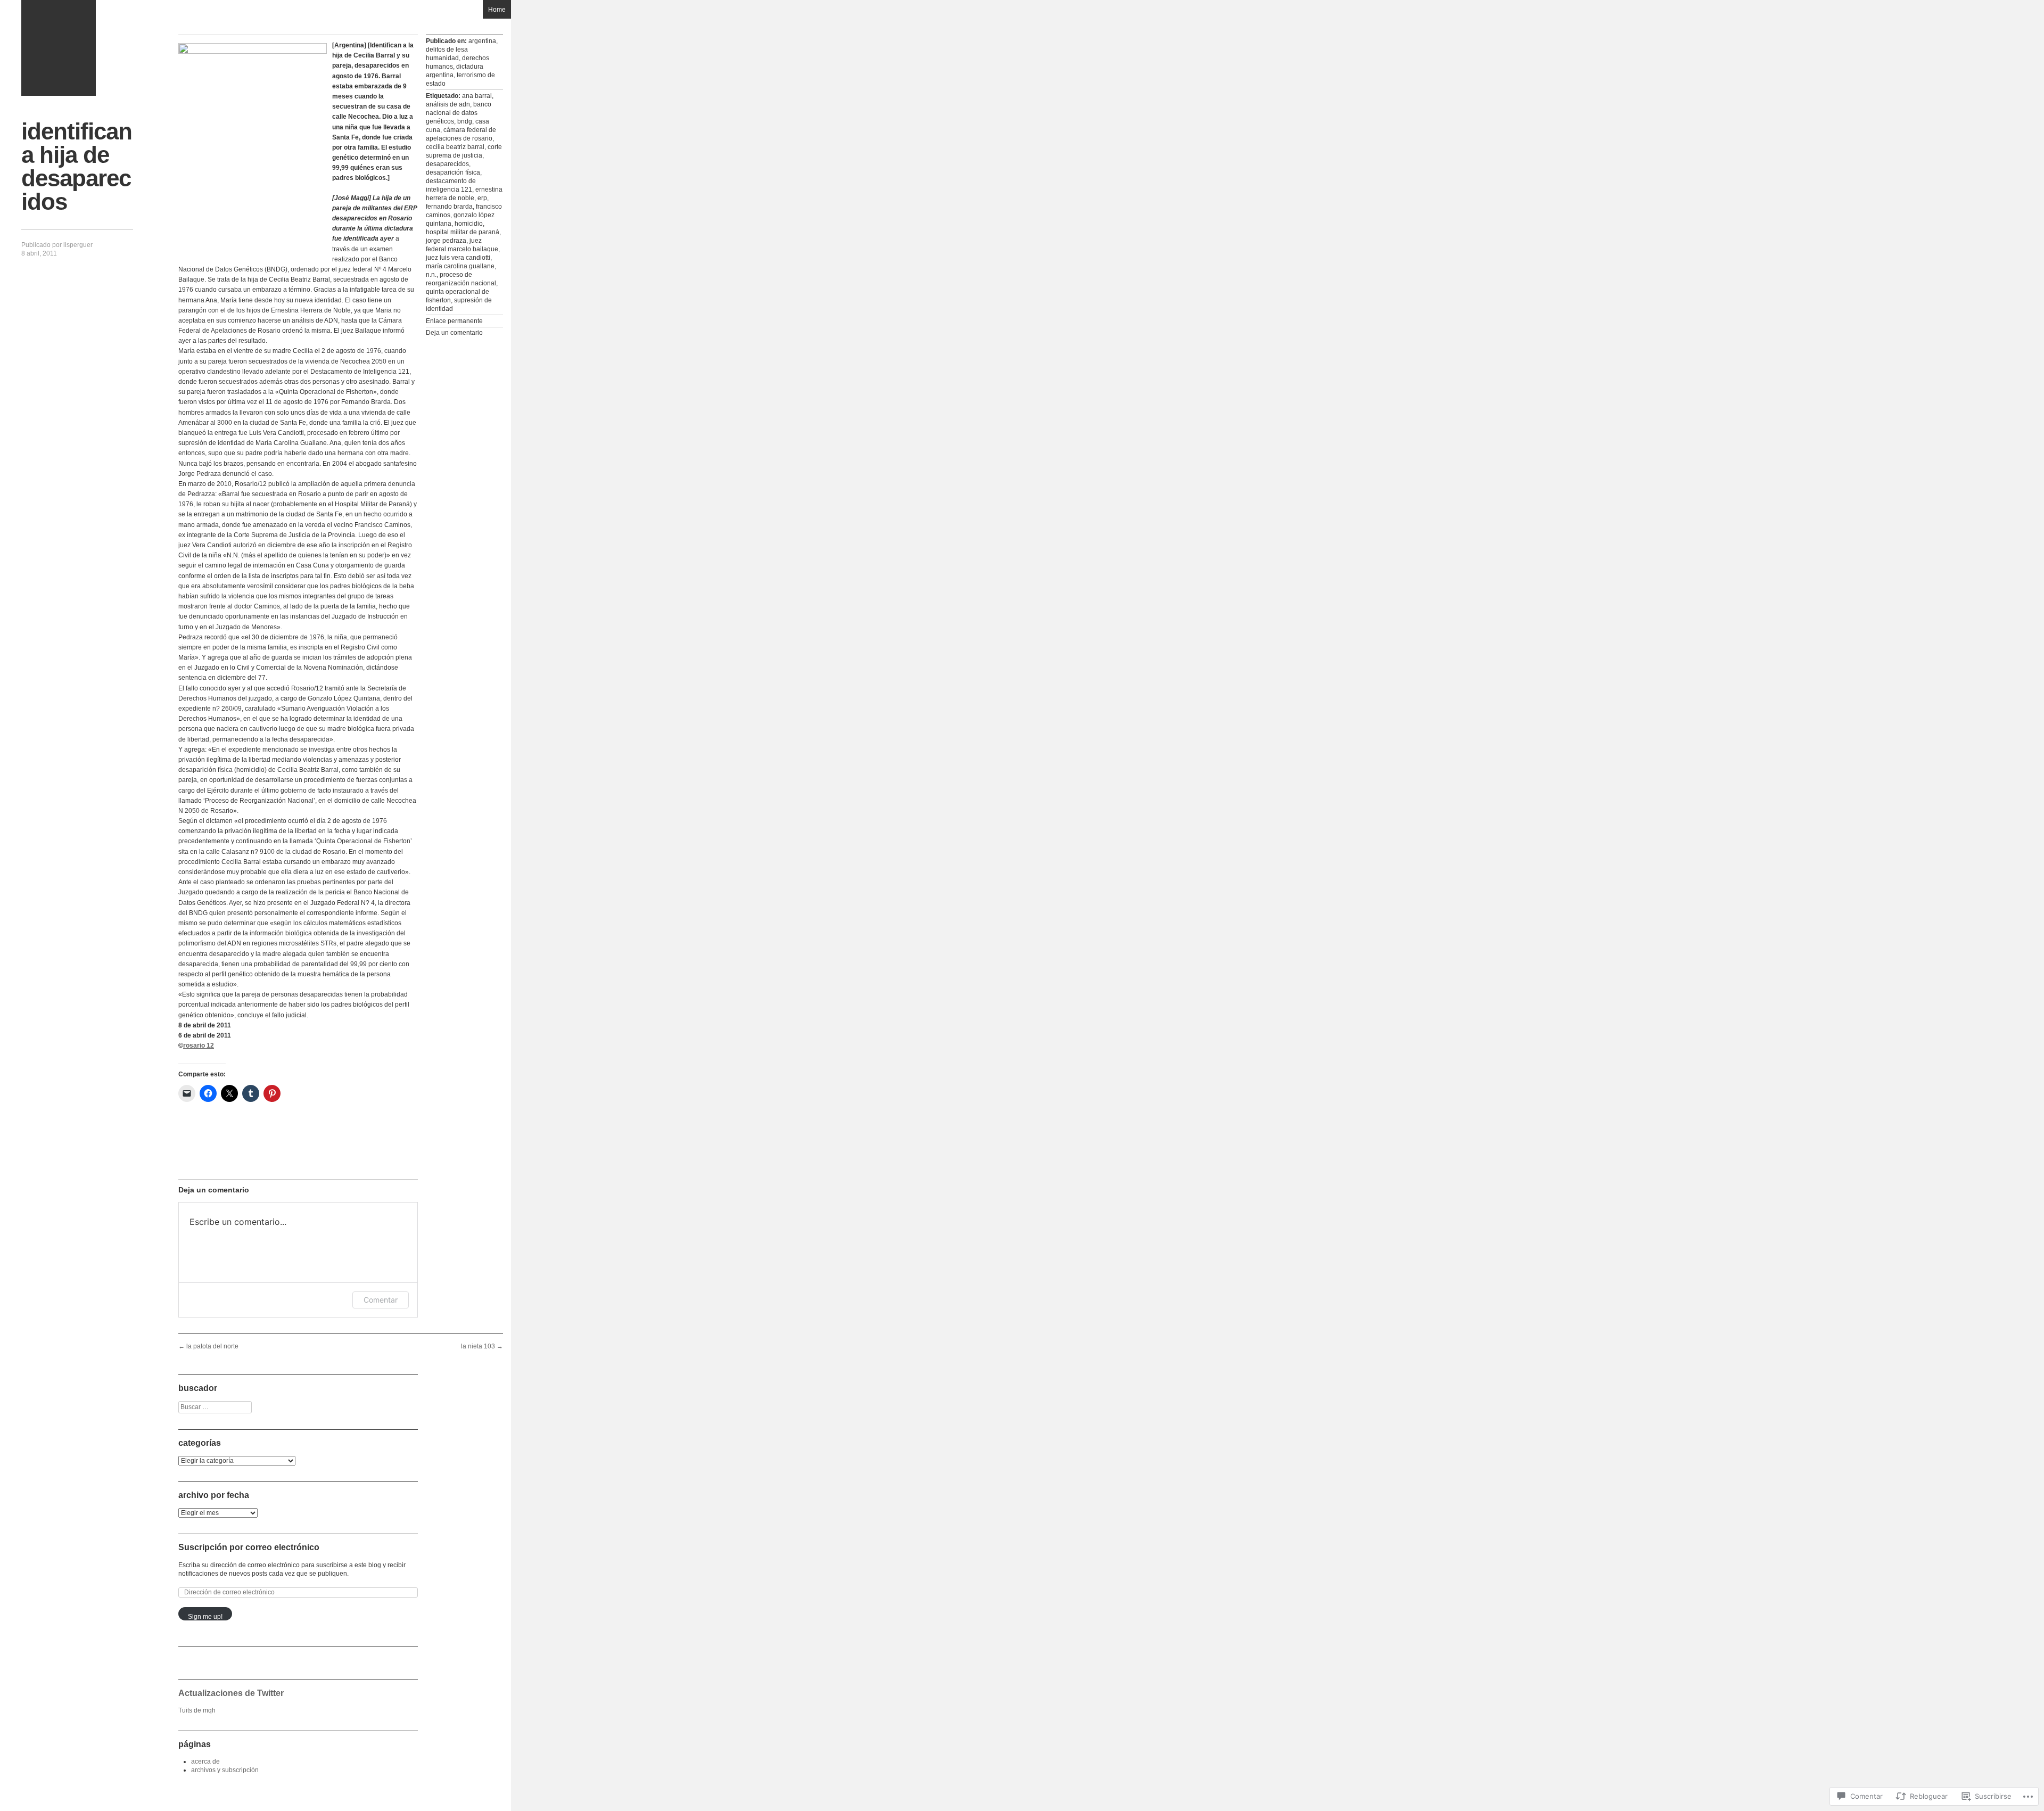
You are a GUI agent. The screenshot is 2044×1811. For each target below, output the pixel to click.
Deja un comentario (454, 333)
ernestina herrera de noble (464, 194)
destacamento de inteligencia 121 (451, 185)
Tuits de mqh (197, 1710)
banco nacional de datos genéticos (459, 113)
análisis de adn (448, 104)
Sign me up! (205, 1617)
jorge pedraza (446, 241)
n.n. (431, 275)
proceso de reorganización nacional (461, 279)
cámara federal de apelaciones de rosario (461, 134)
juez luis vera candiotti (458, 258)
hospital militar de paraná (463, 232)
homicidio (469, 224)
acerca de (205, 1761)
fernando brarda (449, 207)
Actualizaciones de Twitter (231, 1693)
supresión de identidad (459, 304)
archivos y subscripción (225, 1770)
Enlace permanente (454, 321)
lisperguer (78, 245)
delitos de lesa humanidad (447, 54)
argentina (482, 41)
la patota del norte (208, 1346)
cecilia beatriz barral (455, 147)
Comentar (381, 1300)
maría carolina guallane (460, 266)
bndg (465, 121)
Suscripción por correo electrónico (249, 1547)
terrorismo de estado (460, 79)
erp (482, 198)
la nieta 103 (482, 1346)
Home (497, 10)
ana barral (477, 96)
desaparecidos (447, 164)
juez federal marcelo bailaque (462, 245)
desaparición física (453, 172)
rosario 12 (199, 1046)
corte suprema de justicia (464, 151)
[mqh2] (59, 48)
